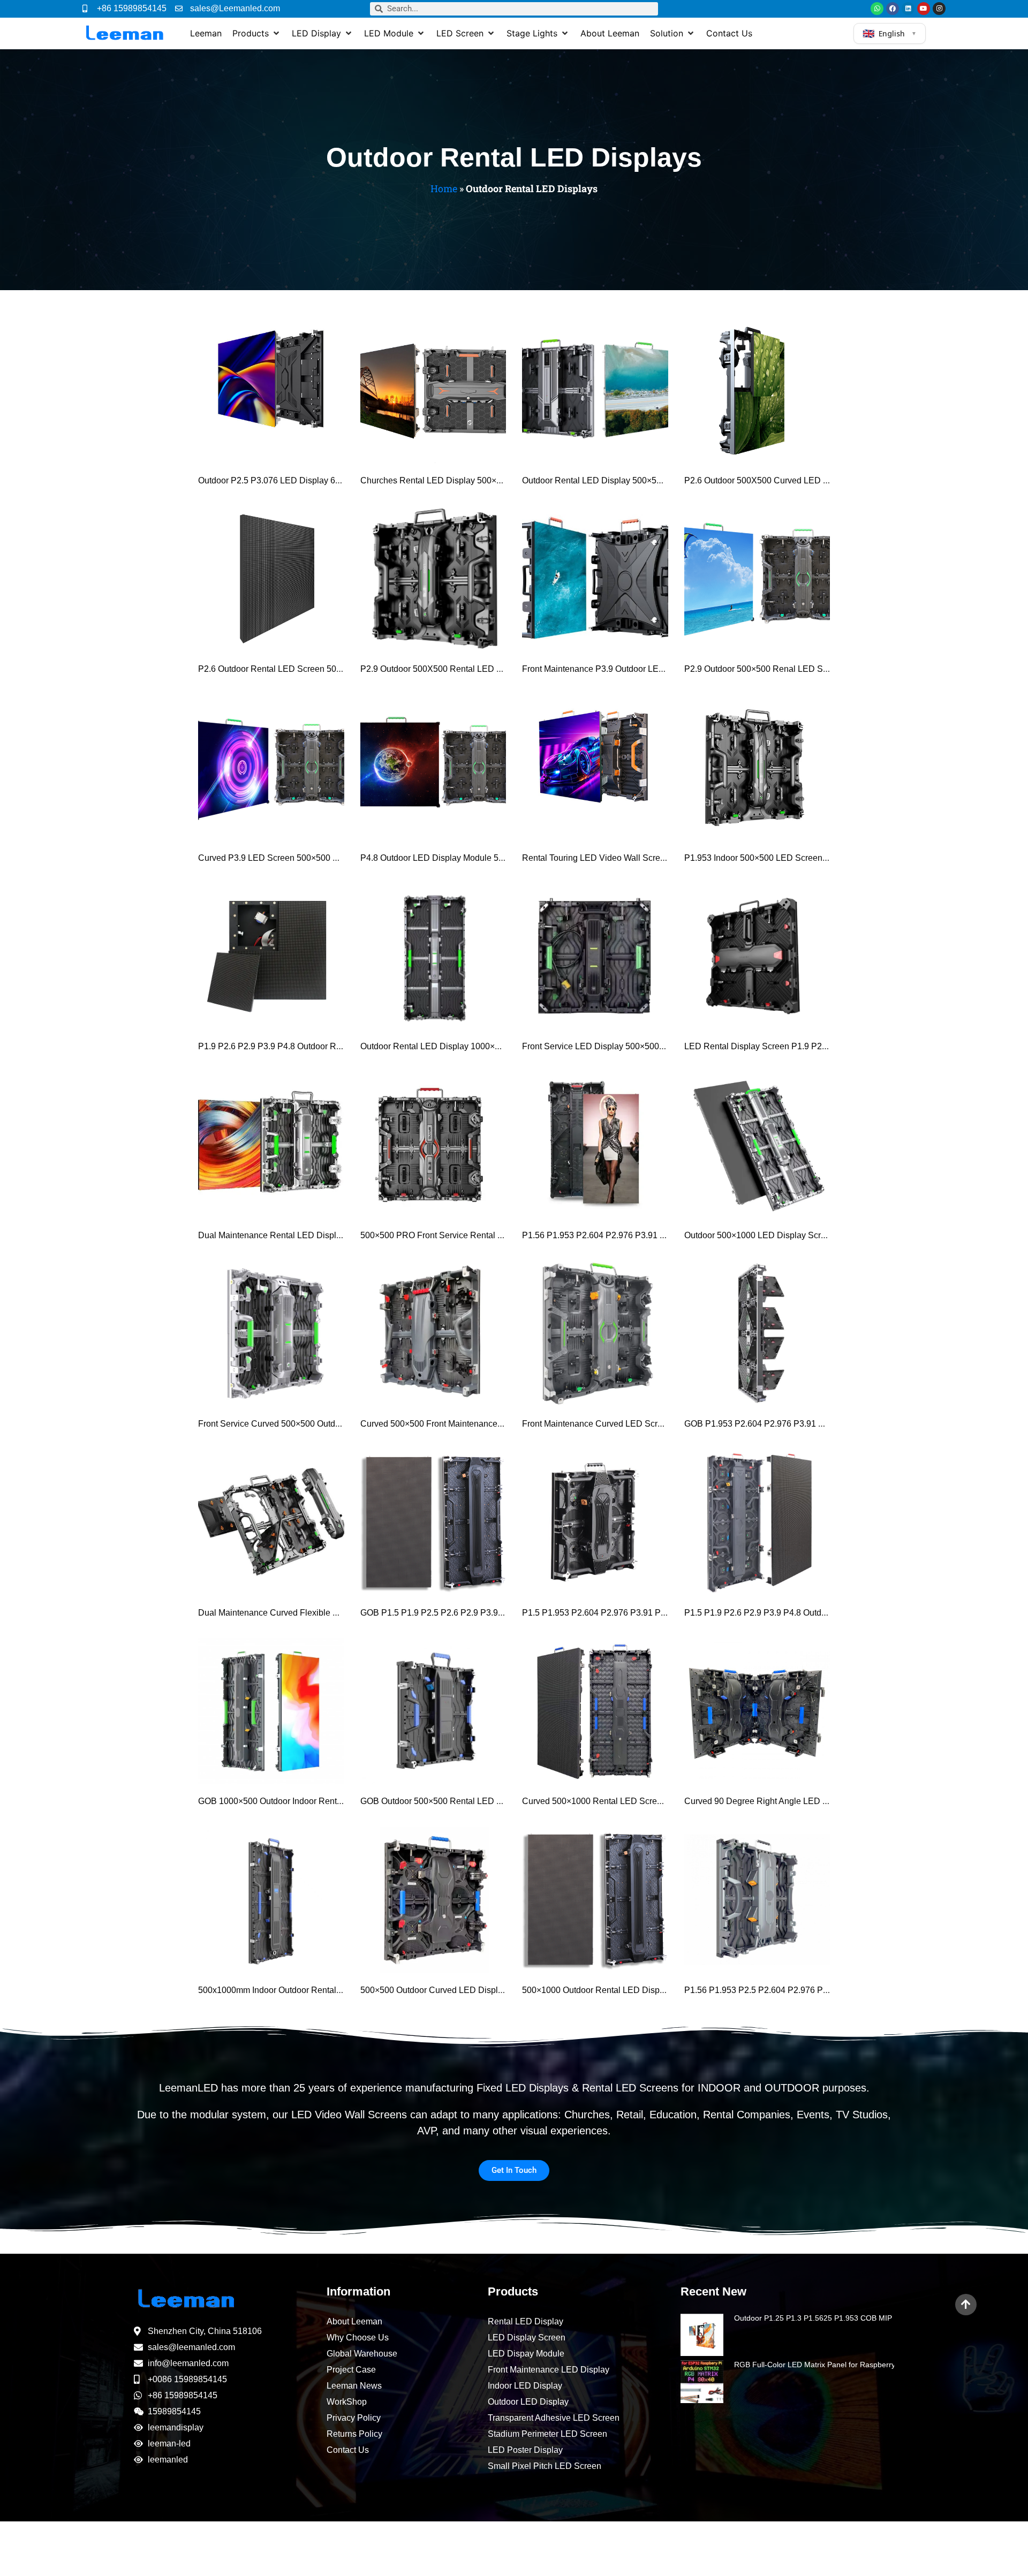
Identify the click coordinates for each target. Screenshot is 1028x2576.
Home (444, 188)
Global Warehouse (362, 2354)
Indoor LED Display (525, 2386)
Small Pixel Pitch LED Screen (545, 2466)
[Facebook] (893, 9)
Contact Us (348, 2450)
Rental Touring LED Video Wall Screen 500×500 (614, 858)
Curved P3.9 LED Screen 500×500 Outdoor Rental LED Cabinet (320, 858)
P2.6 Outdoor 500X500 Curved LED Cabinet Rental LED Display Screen (822, 480)
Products (513, 2291)
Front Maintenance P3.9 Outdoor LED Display (609, 669)
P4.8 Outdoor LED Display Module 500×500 (444, 858)
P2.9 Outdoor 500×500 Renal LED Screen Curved (779, 669)
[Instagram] (939, 9)
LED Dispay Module (526, 2354)
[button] (257, 33)
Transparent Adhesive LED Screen (554, 2418)
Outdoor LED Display (528, 2402)
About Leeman (354, 2321)
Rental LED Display (526, 2321)
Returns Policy (354, 2434)
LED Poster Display (525, 2450)
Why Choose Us (358, 2338)
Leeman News (354, 2386)
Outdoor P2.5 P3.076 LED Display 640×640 (281, 480)
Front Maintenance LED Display (549, 2370)
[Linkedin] (908, 9)
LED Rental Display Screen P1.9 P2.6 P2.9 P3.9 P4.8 (786, 1046)
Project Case (351, 2370)
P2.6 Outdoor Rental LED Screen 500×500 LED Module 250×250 (322, 669)
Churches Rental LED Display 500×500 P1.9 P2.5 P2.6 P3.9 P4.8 (485, 480)
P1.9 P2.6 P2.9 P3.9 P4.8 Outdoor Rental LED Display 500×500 (320, 1046)
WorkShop (347, 2402)
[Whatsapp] (877, 9)
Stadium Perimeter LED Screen (547, 2434)
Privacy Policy (354, 2418)
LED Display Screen (527, 2338)
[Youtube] (924, 9)
